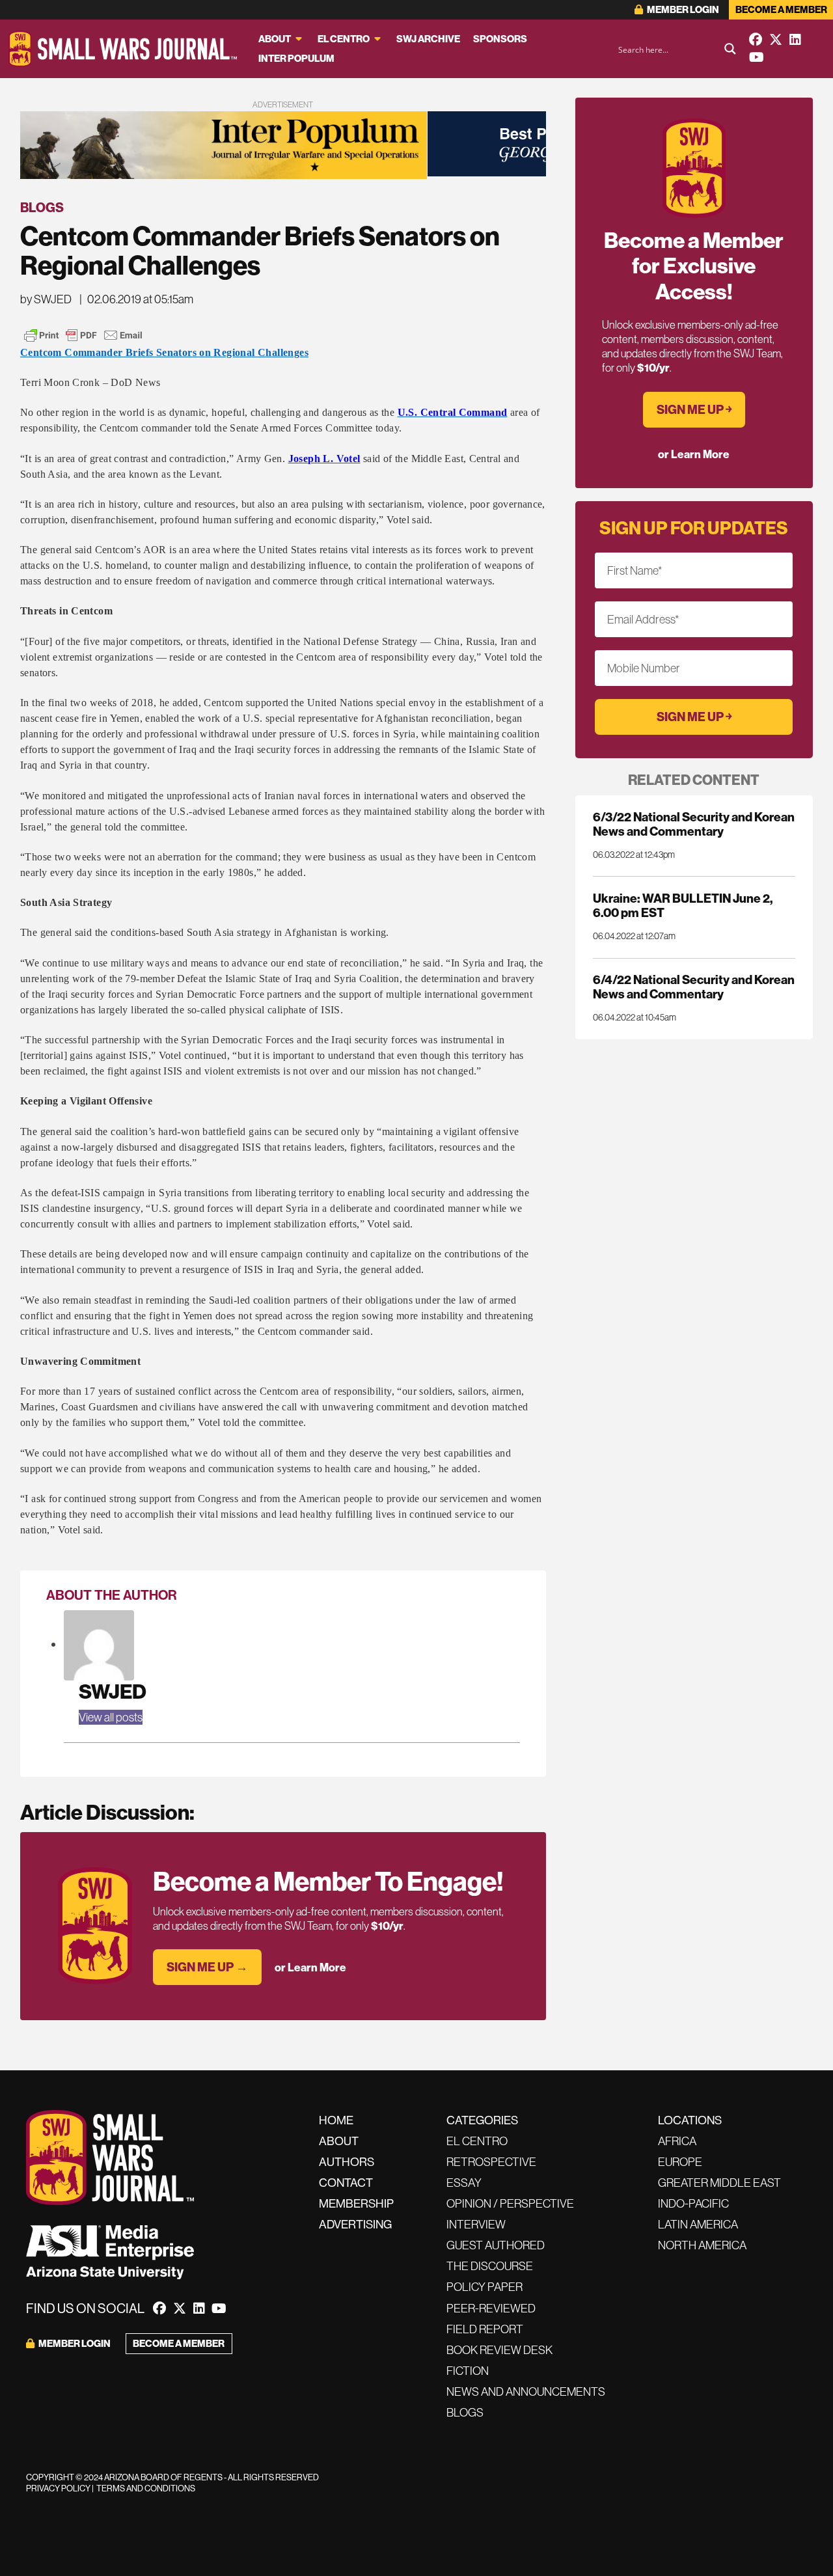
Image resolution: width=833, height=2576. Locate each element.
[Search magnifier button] (730, 49)
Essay (464, 2183)
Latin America (698, 2224)
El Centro (344, 39)
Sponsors (500, 39)
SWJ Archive (428, 39)
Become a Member (781, 9)
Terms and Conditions (146, 2488)
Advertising (355, 2224)
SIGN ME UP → (207, 1967)
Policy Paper (485, 2287)
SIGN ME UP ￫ (694, 409)
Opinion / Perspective (510, 2203)
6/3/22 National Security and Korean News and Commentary (694, 824)
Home (336, 2120)
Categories (482, 2120)
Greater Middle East (719, 2183)
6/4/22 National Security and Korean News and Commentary (694, 987)
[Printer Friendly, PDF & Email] (83, 335)
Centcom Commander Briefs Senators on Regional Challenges (164, 352)
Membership (356, 2203)
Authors (347, 2162)
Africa (677, 2141)
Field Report (485, 2329)
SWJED (113, 1691)
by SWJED (46, 299)
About (275, 39)
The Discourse (490, 2266)
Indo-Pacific (693, 2203)
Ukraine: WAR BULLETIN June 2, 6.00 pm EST (683, 905)
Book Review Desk (499, 2350)
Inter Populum (296, 58)
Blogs (42, 207)
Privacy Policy (58, 2488)
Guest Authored (496, 2245)
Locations (690, 2120)
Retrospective (491, 2162)
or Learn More (310, 1967)
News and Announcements (526, 2391)
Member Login (682, 9)
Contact (346, 2183)
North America (702, 2245)
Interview (476, 2224)
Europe (680, 2162)
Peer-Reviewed (491, 2308)
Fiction (468, 2371)
